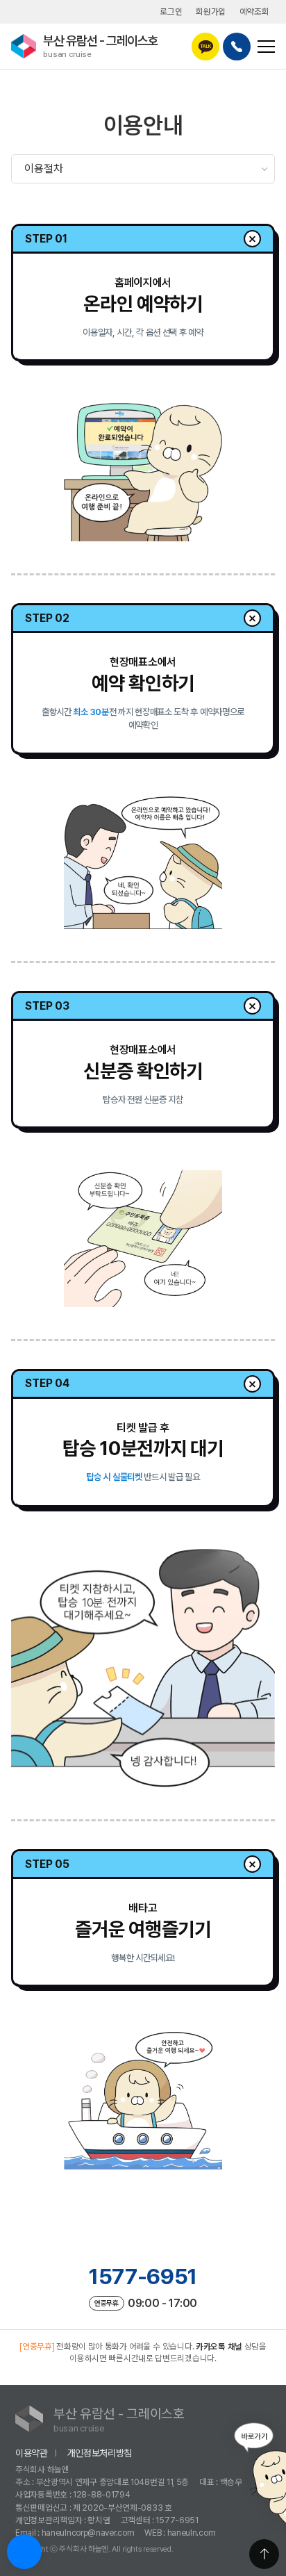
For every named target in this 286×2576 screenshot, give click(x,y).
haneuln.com (192, 2533)
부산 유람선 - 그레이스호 (101, 46)
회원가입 (211, 11)
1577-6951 (143, 2276)
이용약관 (32, 2453)
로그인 (171, 11)
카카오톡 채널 (219, 2346)
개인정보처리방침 (100, 2453)
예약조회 (254, 11)
